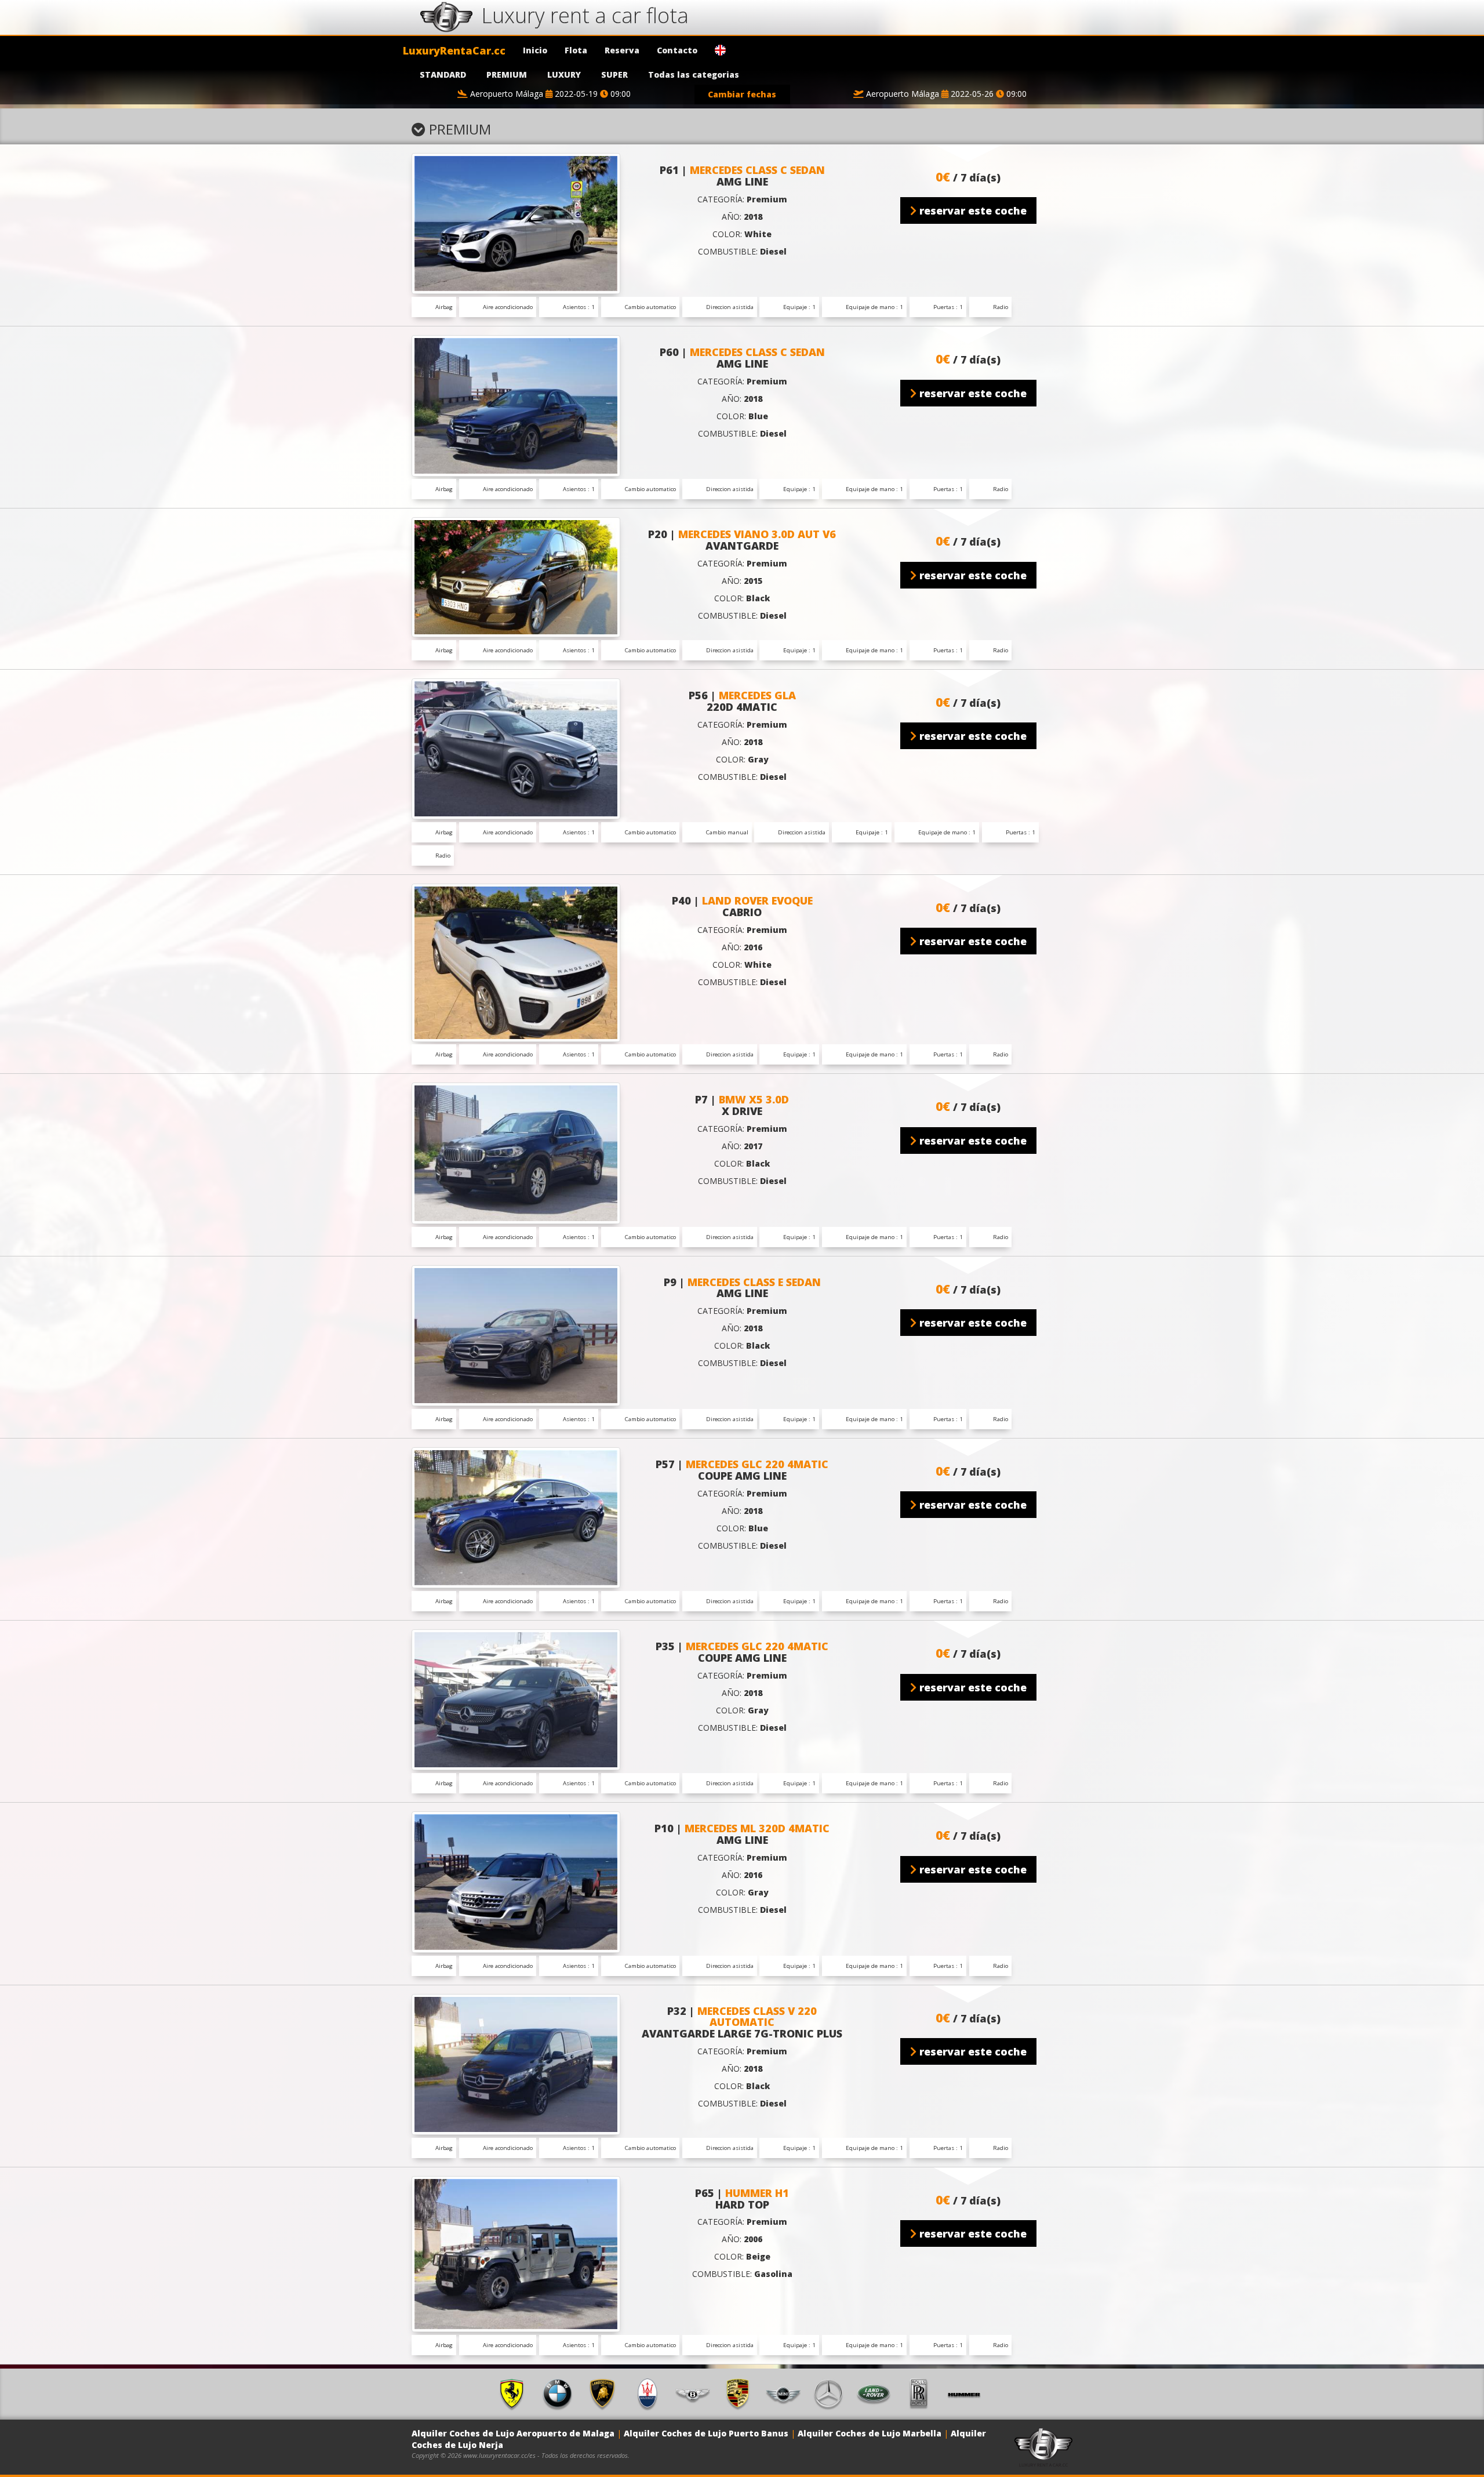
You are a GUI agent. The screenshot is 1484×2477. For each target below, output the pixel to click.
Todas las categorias (694, 75)
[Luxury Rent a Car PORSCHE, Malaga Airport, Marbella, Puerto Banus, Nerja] (742, 2393)
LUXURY (564, 75)
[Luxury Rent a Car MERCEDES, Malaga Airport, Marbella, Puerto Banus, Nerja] (832, 2393)
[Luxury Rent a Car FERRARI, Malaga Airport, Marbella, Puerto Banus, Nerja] (516, 2393)
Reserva (622, 50)
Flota (576, 50)
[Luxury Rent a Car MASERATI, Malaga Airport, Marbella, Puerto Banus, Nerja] (652, 2393)
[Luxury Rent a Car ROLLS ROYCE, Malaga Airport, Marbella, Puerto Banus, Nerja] (923, 2393)
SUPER (614, 75)
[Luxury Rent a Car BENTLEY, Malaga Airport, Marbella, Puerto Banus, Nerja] (697, 2393)
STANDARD (443, 75)
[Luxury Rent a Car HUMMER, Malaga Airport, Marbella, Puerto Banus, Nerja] (968, 2393)
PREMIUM (507, 75)
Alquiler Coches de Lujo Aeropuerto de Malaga (513, 2433)
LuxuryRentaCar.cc (454, 50)
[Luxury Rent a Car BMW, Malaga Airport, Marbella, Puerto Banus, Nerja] (561, 2393)
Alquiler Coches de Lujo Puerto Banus (706, 2433)
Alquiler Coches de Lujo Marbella (870, 2433)
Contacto (677, 50)
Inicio (535, 50)
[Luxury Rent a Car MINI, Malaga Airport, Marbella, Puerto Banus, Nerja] (787, 2393)
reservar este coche (972, 210)
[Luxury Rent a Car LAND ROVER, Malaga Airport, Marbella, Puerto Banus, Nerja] (878, 2393)
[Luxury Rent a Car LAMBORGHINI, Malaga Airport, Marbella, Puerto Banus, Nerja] (606, 2393)
